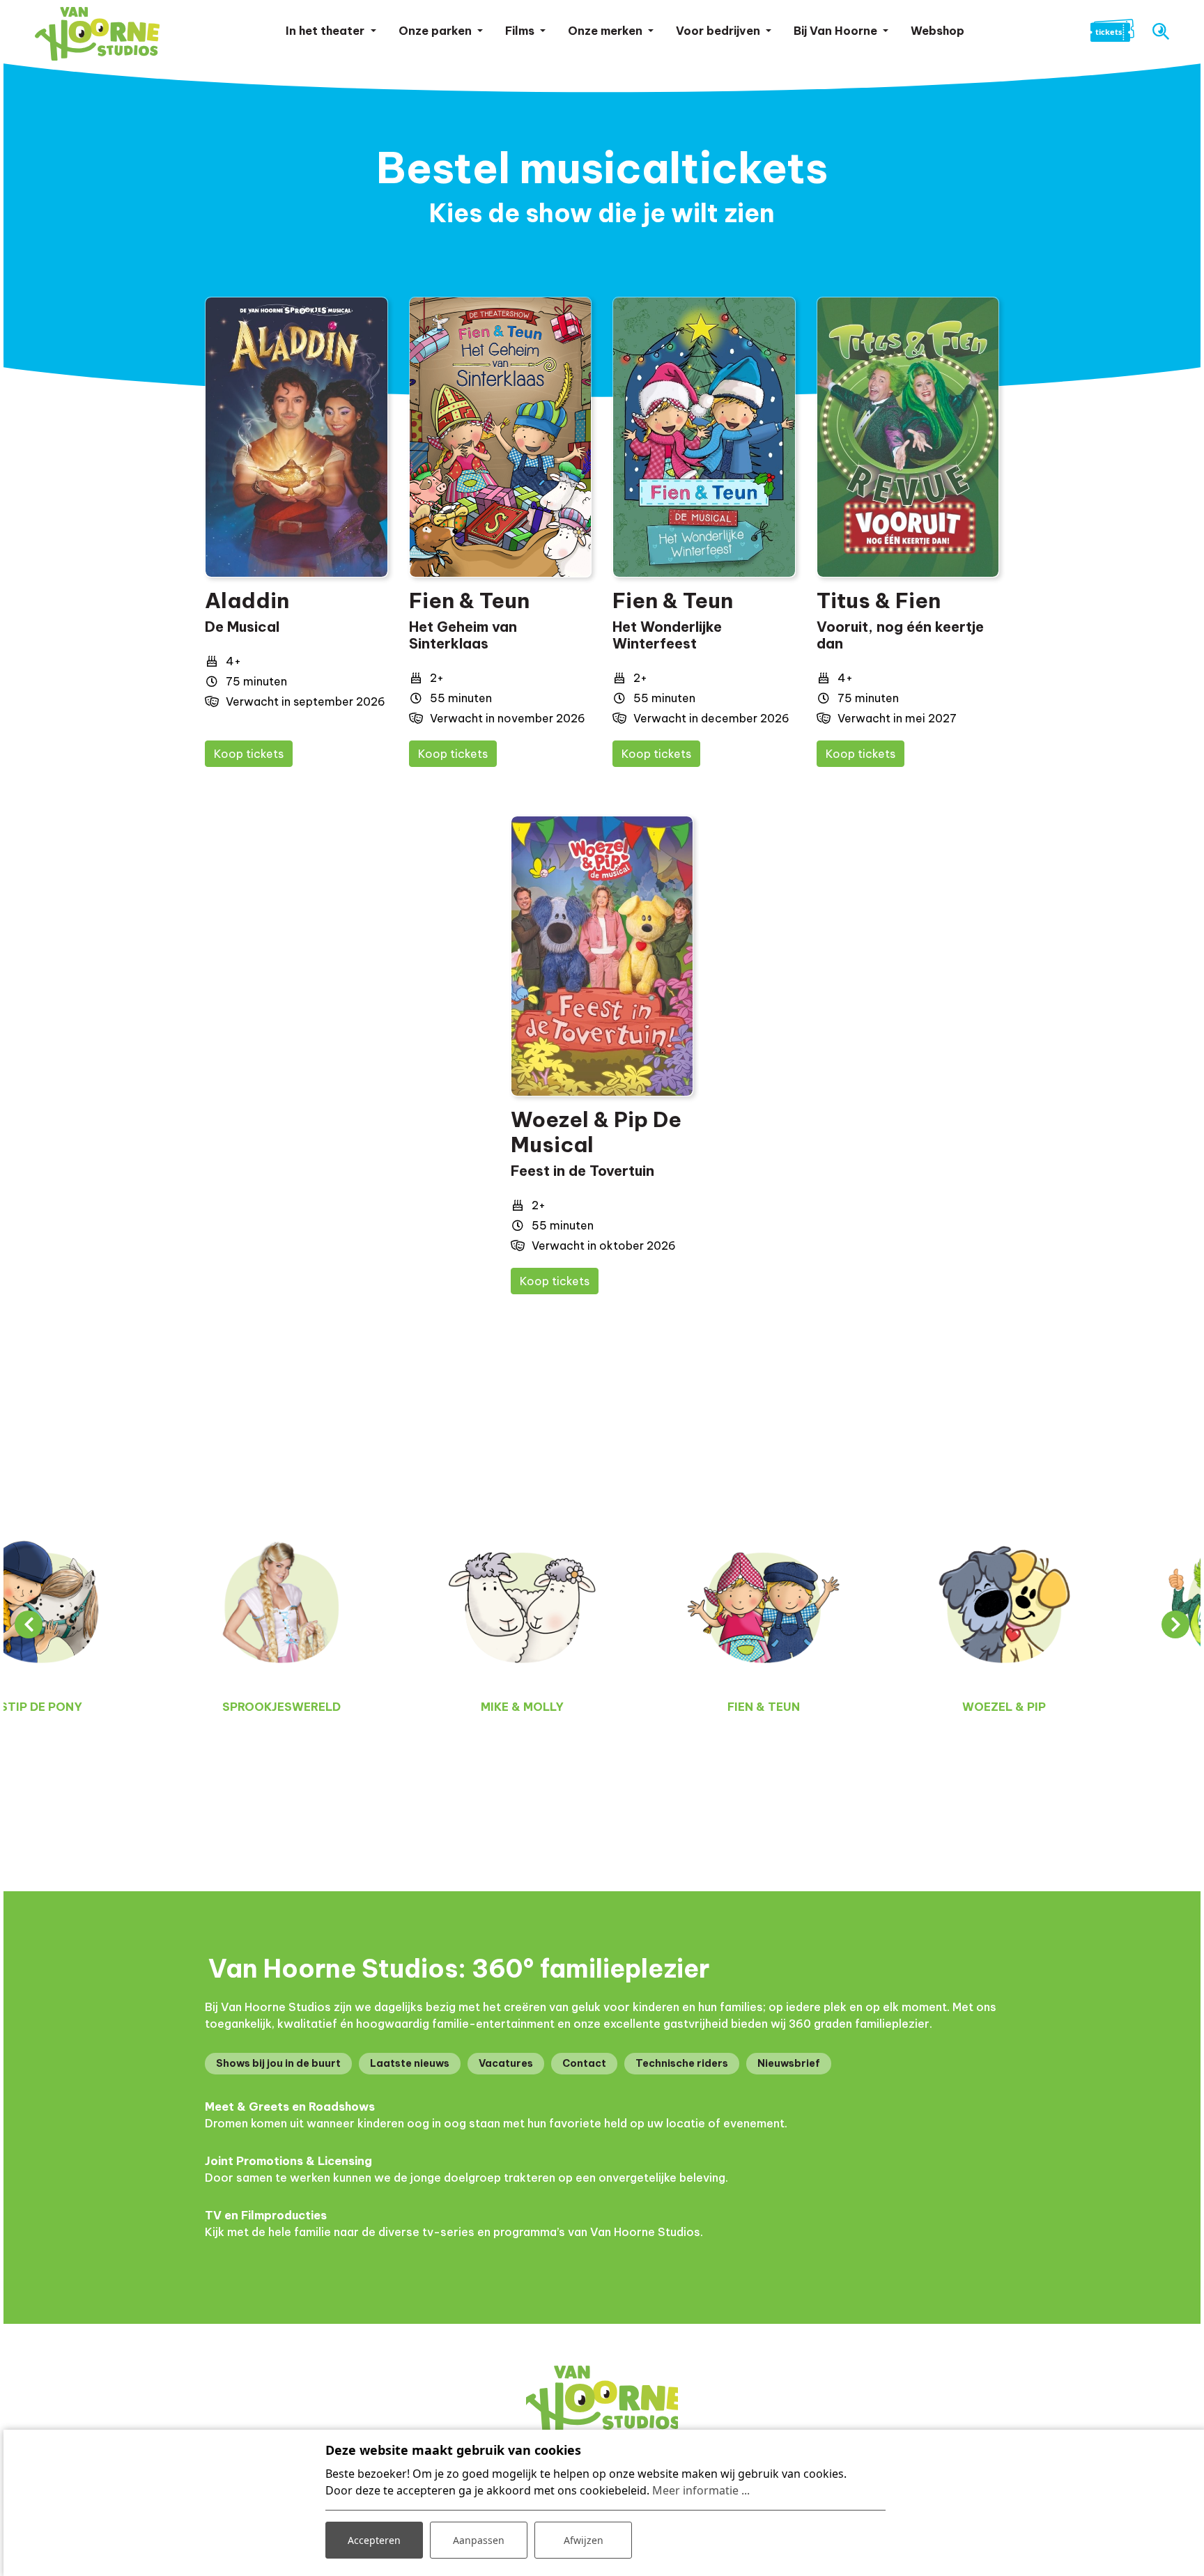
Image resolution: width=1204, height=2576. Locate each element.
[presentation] (29, 1624)
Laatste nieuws (410, 2063)
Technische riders (682, 2063)
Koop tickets (249, 754)
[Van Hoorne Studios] (97, 34)
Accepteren (374, 2540)
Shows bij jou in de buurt (278, 2063)
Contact (584, 2063)
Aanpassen (479, 2540)
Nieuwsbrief (789, 2063)
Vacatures (506, 2063)
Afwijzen (584, 2540)
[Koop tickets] (296, 437)
